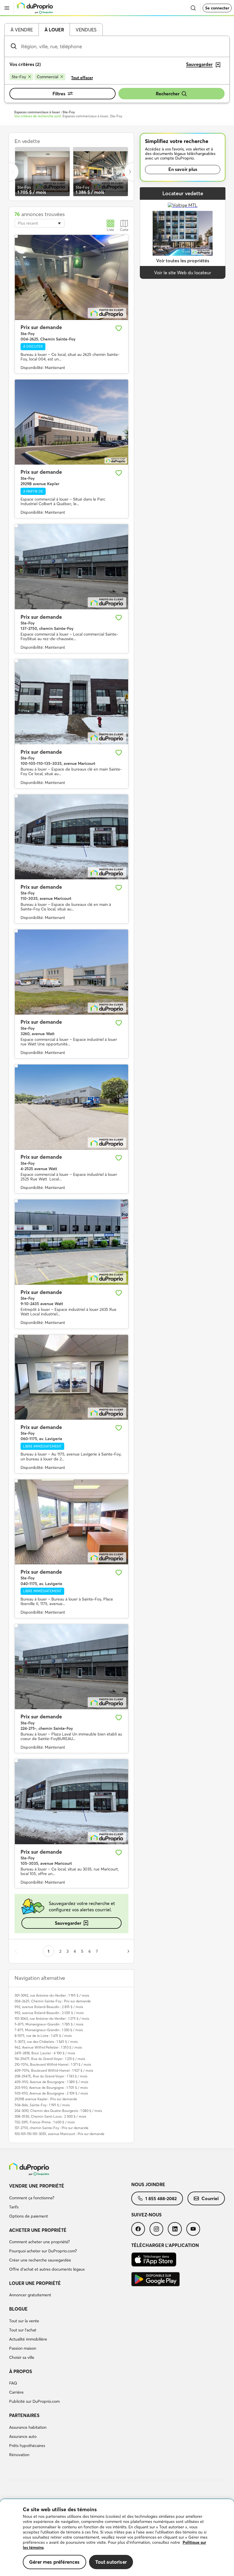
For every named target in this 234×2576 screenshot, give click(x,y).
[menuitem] (70, 2202)
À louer (54, 30)
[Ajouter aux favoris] (119, 328)
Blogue (18, 2309)
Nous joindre (148, 2184)
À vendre (22, 30)
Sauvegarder (68, 1923)
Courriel (210, 2198)
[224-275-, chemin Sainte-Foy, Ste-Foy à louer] (71, 1667)
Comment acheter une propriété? (39, 2242)
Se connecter (217, 8)
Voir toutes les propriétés (183, 261)
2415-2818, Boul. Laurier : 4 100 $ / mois (45, 2053)
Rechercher (168, 94)
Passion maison (23, 2348)
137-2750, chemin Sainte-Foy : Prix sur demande (52, 2128)
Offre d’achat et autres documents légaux (47, 2269)
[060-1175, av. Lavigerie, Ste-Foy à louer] (71, 1377)
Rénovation (19, 2455)
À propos (21, 2371)
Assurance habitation (28, 2427)
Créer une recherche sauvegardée (40, 2260)
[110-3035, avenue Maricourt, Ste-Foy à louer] (71, 837)
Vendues (86, 30)
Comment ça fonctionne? (32, 2198)
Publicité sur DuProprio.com (34, 2401)
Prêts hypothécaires (27, 2446)
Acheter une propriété (38, 2230)
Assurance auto (23, 2436)
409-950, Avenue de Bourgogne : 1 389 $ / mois (51, 2082)
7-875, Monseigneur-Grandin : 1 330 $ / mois (49, 2030)
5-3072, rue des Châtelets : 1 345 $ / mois (46, 2042)
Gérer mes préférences (55, 2562)
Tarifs (14, 2207)
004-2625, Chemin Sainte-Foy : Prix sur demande (53, 2001)
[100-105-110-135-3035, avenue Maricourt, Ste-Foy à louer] (71, 702)
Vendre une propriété (37, 2186)
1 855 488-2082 (161, 2198)
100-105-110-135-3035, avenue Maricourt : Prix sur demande (59, 2134)
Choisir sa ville (22, 2357)
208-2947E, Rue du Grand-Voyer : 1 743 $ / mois (51, 2076)
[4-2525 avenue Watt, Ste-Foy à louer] (71, 1107)
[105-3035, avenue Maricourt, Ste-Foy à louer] (71, 1802)
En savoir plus (183, 169)
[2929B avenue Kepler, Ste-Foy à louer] (71, 422)
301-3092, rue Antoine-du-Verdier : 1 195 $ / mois (52, 1995)
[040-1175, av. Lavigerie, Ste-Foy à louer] (71, 1522)
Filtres (59, 94)
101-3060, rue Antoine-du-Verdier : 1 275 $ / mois (52, 2018)
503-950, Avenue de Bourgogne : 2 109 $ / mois (51, 2093)
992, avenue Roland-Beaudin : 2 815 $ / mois (49, 2007)
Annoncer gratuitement (30, 2295)
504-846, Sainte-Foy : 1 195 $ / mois (42, 2105)
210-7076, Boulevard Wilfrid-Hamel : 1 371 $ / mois (53, 2064)
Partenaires (24, 2415)
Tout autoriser (111, 2562)
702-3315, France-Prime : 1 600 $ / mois (45, 2122)
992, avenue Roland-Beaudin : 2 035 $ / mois (49, 2013)
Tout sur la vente (24, 2321)
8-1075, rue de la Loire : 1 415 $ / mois (43, 2036)
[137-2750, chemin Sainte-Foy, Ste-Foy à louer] (71, 567)
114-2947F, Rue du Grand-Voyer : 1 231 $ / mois (50, 2059)
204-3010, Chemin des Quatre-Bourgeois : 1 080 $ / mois (58, 2111)
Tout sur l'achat (23, 2330)
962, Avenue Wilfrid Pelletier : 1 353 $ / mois (48, 2047)
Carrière (16, 2392)
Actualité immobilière (28, 2339)
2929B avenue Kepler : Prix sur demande (46, 2099)
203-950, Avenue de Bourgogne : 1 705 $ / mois (51, 2088)
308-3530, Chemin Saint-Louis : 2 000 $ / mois (50, 2116)
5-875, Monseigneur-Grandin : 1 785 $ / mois (49, 2024)
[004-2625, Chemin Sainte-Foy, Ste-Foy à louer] (71, 277)
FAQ (13, 2383)
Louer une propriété (35, 2283)
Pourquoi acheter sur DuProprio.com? (43, 2251)
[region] (117, 2538)
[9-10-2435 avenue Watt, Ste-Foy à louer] (71, 1242)
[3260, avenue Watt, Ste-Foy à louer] (71, 972)
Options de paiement (29, 2216)
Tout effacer (82, 78)
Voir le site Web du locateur (183, 273)
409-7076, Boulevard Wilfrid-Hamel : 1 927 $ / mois (54, 2070)
